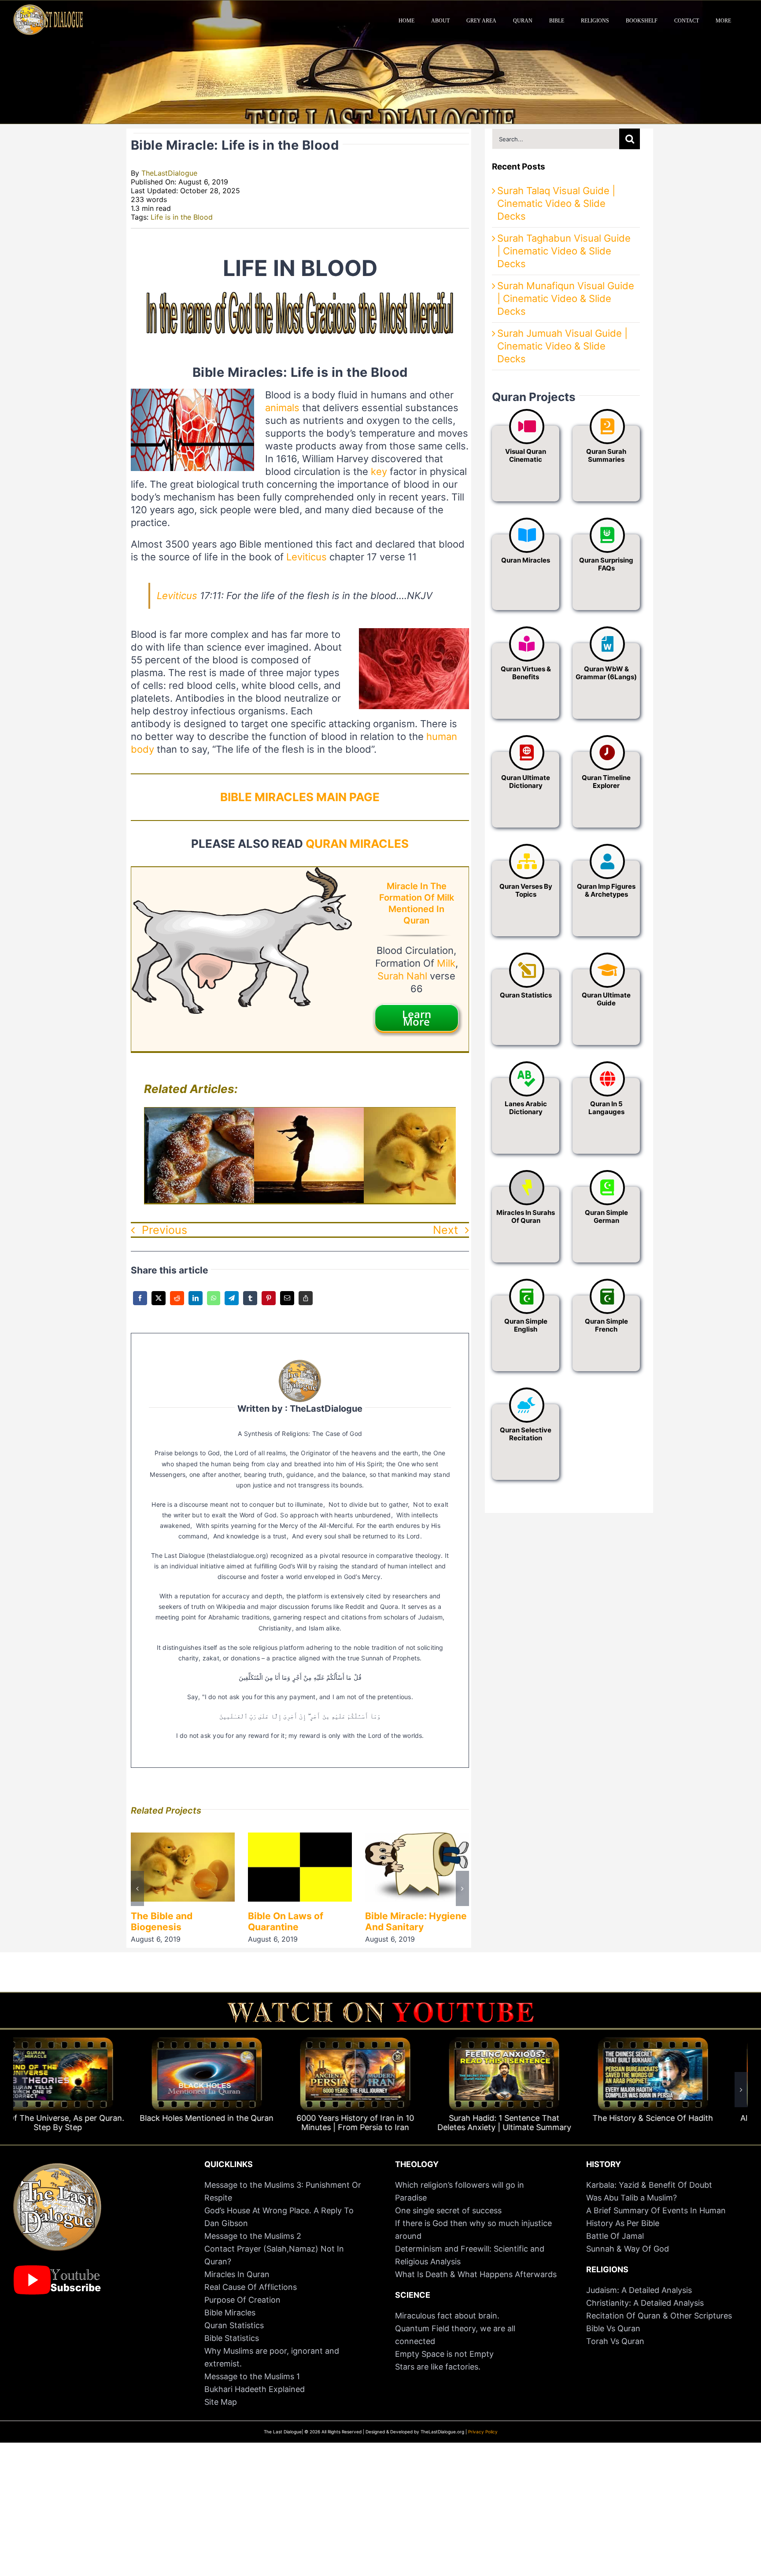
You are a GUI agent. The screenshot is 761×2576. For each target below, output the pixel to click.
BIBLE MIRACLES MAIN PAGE (300, 797)
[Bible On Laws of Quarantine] (183, 1838)
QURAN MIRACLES (357, 844)
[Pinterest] (269, 1304)
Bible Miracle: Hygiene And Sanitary (299, 1921)
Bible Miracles (230, 2313)
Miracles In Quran (237, 2274)
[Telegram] (232, 1304)
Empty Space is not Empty (444, 2354)
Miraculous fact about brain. (447, 2316)
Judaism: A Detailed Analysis (639, 2290)
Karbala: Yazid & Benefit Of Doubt (649, 2185)
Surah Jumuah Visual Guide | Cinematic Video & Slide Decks (562, 346)
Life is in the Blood (182, 217)
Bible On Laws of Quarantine (168, 1921)
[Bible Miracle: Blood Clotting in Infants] (417, 1838)
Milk (446, 963)
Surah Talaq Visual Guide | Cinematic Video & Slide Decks (556, 203)
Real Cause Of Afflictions (251, 2287)
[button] (137, 1888)
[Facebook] (140, 1304)
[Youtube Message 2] (380, 2006)
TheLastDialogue (169, 173)
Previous (164, 1230)
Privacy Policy (483, 2432)
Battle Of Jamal (615, 2236)
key (379, 471)
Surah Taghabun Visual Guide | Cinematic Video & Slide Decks (564, 251)
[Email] (287, 1304)
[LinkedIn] (196, 1304)
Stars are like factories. (438, 2367)
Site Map (221, 2402)
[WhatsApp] (214, 1304)
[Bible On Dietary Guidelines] (218, 1114)
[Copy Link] (306, 1304)
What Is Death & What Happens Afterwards (476, 2274)
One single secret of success (448, 2210)
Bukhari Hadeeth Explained (255, 2389)
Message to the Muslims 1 (252, 2376)
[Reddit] (177, 1304)
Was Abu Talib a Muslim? (633, 2198)
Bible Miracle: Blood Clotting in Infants (410, 1921)
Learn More (417, 1018)
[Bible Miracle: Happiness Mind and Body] (327, 1114)
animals (282, 408)
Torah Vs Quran (615, 2341)
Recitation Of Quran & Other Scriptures (659, 2316)
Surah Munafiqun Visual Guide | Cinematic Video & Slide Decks (566, 298)
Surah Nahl (402, 976)
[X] (159, 1304)
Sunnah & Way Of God (628, 2249)
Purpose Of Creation (242, 2300)
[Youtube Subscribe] (57, 2269)
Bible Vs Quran (613, 2328)
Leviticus (307, 557)
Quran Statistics (234, 2325)
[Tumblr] (250, 1304)
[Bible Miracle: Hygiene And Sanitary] (300, 1838)
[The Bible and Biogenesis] (437, 1114)
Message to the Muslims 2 (253, 2236)
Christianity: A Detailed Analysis (645, 2303)
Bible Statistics (232, 2338)
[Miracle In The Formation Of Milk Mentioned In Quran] (242, 873)
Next (445, 1230)
